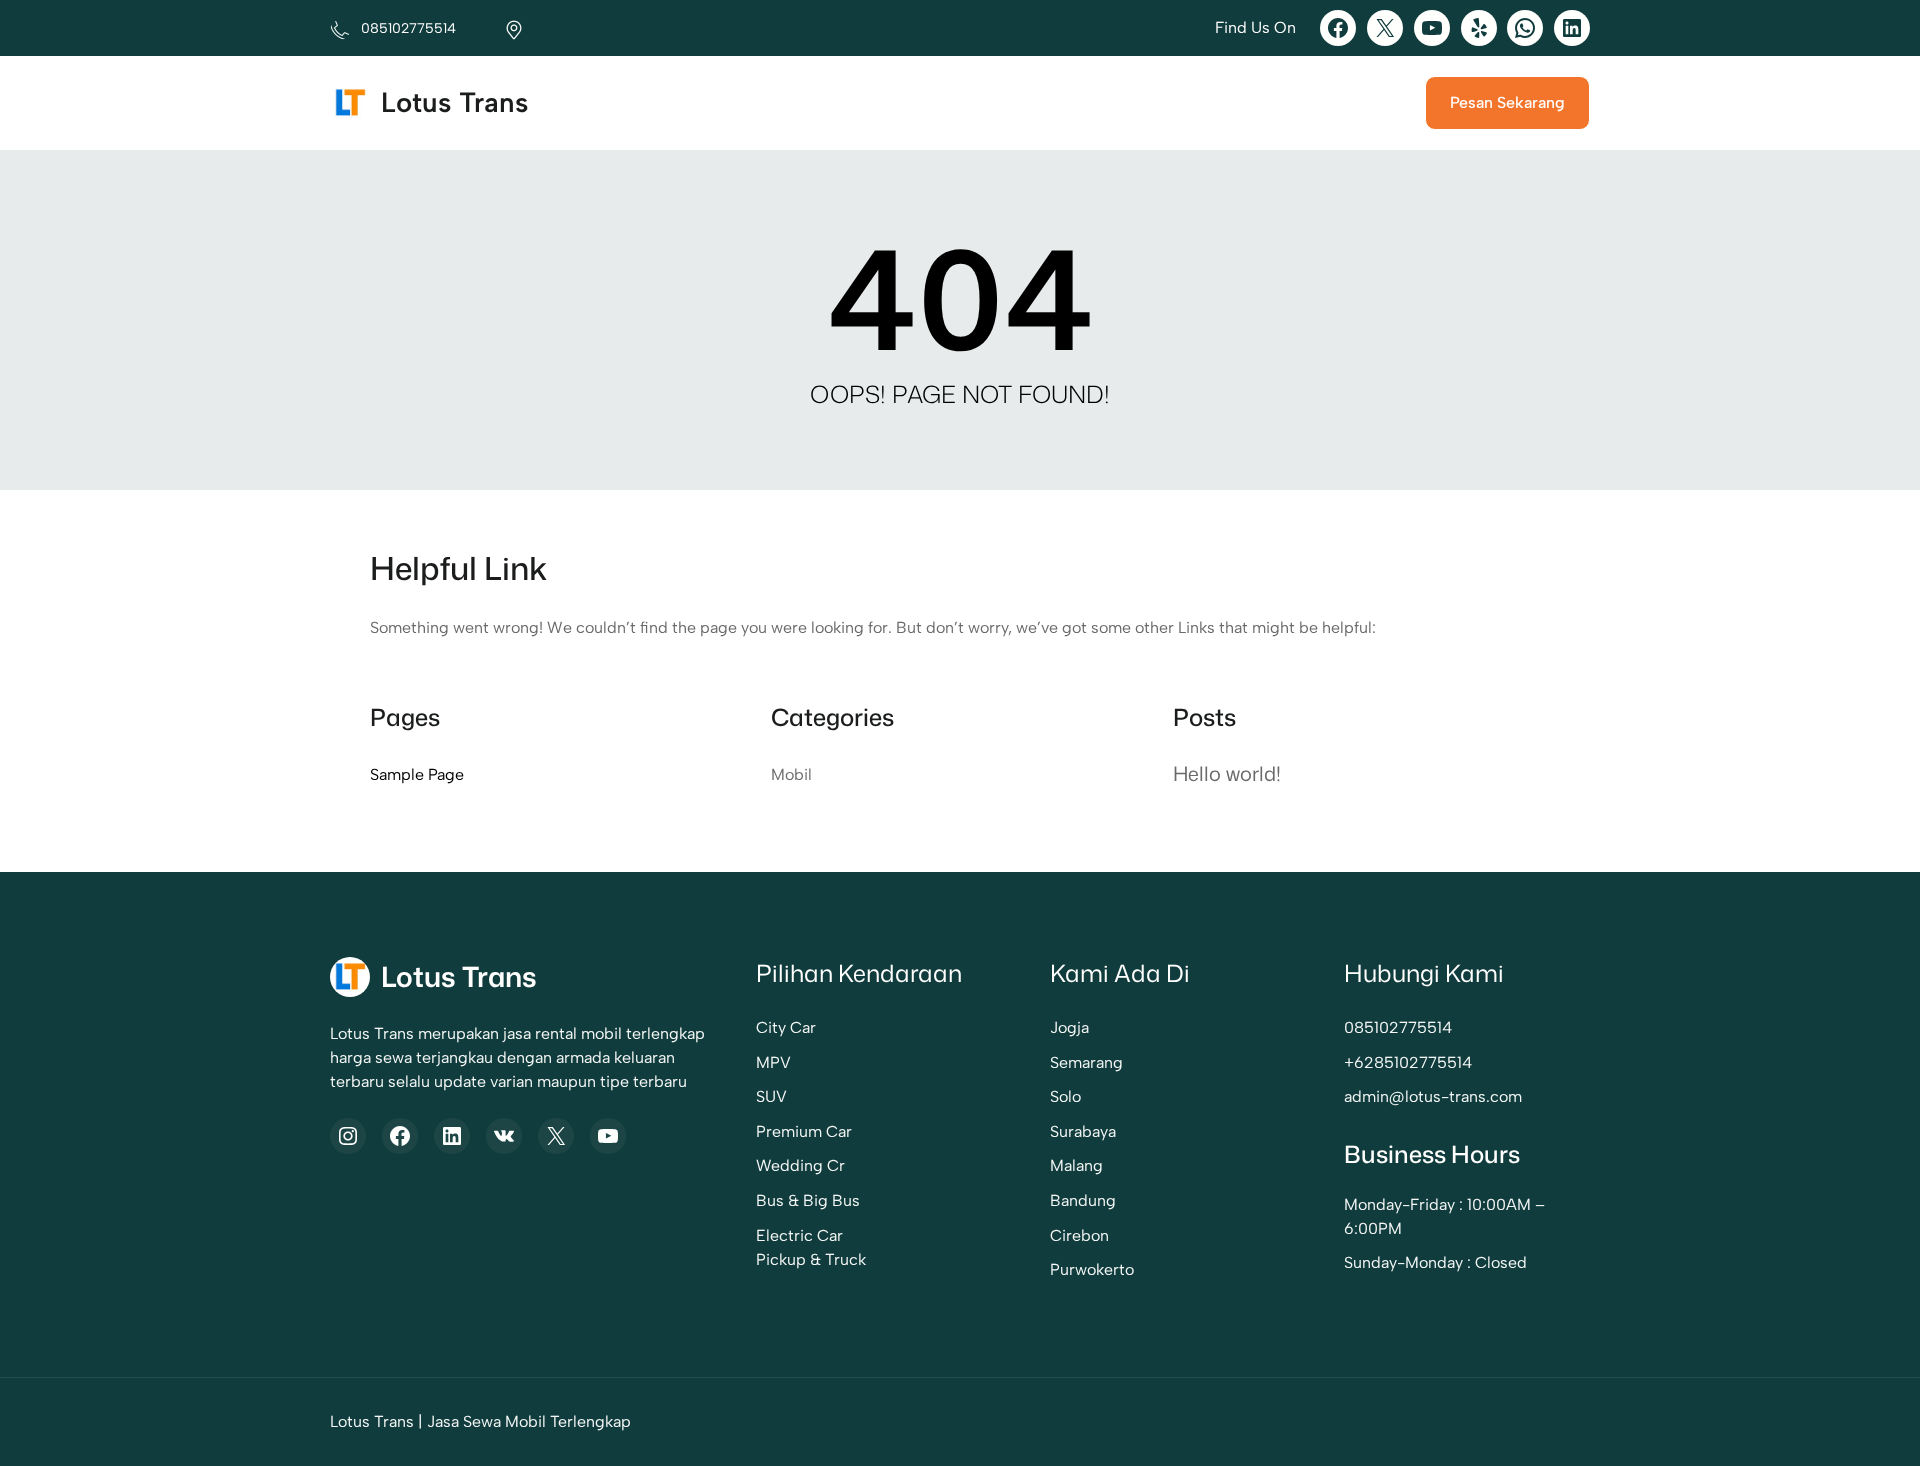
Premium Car (804, 1131)
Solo (1065, 1096)
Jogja (1069, 1027)
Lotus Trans (454, 102)
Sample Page (417, 774)
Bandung (1083, 1200)
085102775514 (1398, 1027)
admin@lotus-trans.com (1433, 1096)
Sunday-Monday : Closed (1435, 1262)
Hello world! (1227, 773)
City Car (786, 1027)
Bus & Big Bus (808, 1200)
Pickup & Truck (811, 1259)
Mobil (791, 774)
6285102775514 (1413, 1062)
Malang (1076, 1165)
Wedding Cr (800, 1165)
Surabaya (1083, 1131)
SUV (771, 1096)
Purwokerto (1092, 1269)
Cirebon (1079, 1235)
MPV (773, 1062)
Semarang (1086, 1062)
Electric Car (799, 1235)
